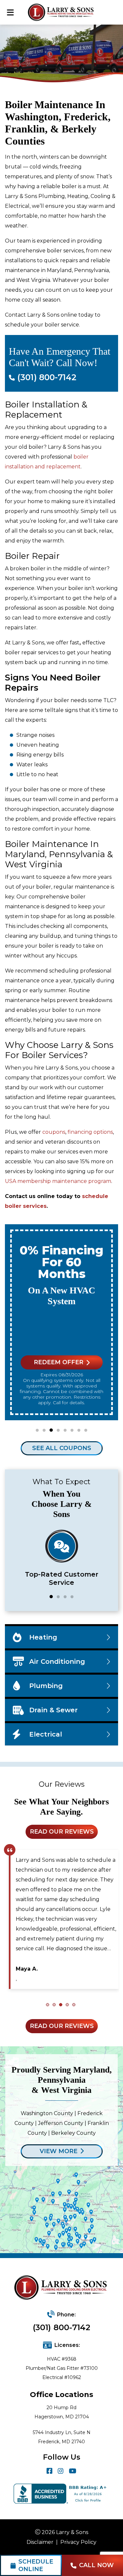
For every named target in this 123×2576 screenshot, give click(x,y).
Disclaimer (40, 2542)
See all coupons (62, 1448)
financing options (90, 1132)
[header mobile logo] (62, 12)
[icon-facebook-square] (50, 2471)
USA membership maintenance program (58, 1181)
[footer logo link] (61, 2288)
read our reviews (61, 1832)
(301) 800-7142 (61, 2327)
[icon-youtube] (73, 2471)
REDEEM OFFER (59, 1362)
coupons (54, 1132)
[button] (37, 1430)
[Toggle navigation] (10, 12)
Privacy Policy (78, 2542)
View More (59, 2151)
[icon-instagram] (61, 2471)
